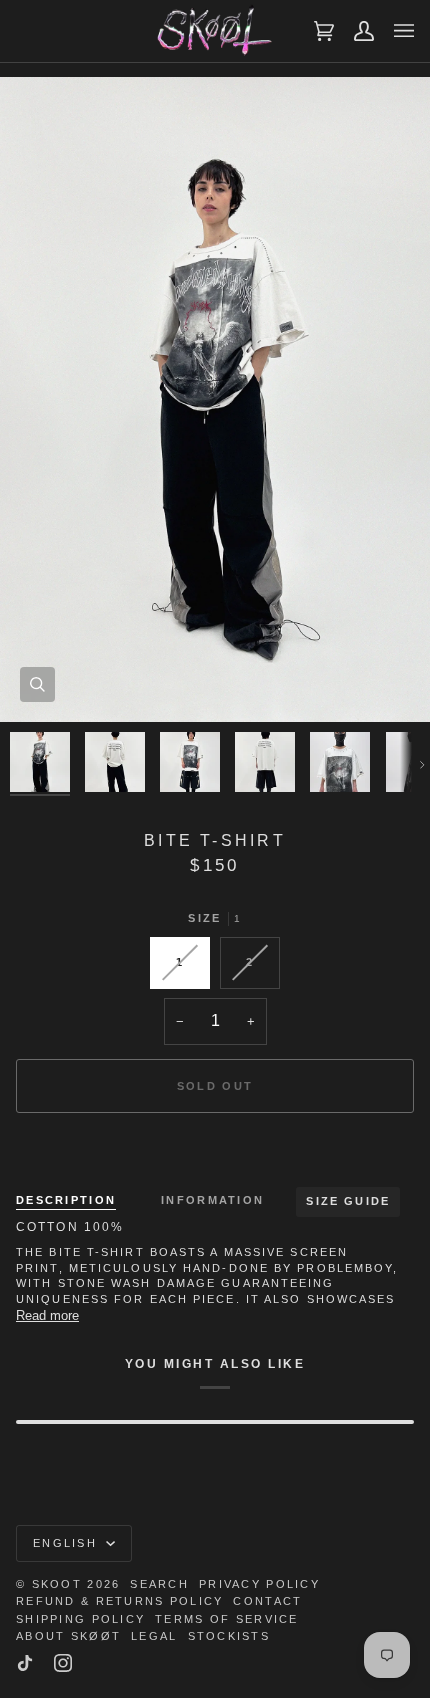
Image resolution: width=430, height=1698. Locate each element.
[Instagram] (63, 1663)
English (67, 1543)
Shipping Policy (80, 1619)
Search (159, 1584)
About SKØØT (68, 1636)
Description (66, 1200)
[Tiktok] (25, 1663)
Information (212, 1200)
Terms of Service (226, 1619)
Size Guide (348, 1201)
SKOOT (57, 1584)
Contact (267, 1601)
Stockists (229, 1636)
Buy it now (215, 1155)
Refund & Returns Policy (119, 1601)
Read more (47, 1315)
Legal (154, 1636)
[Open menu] (394, 31)
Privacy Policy (259, 1584)
